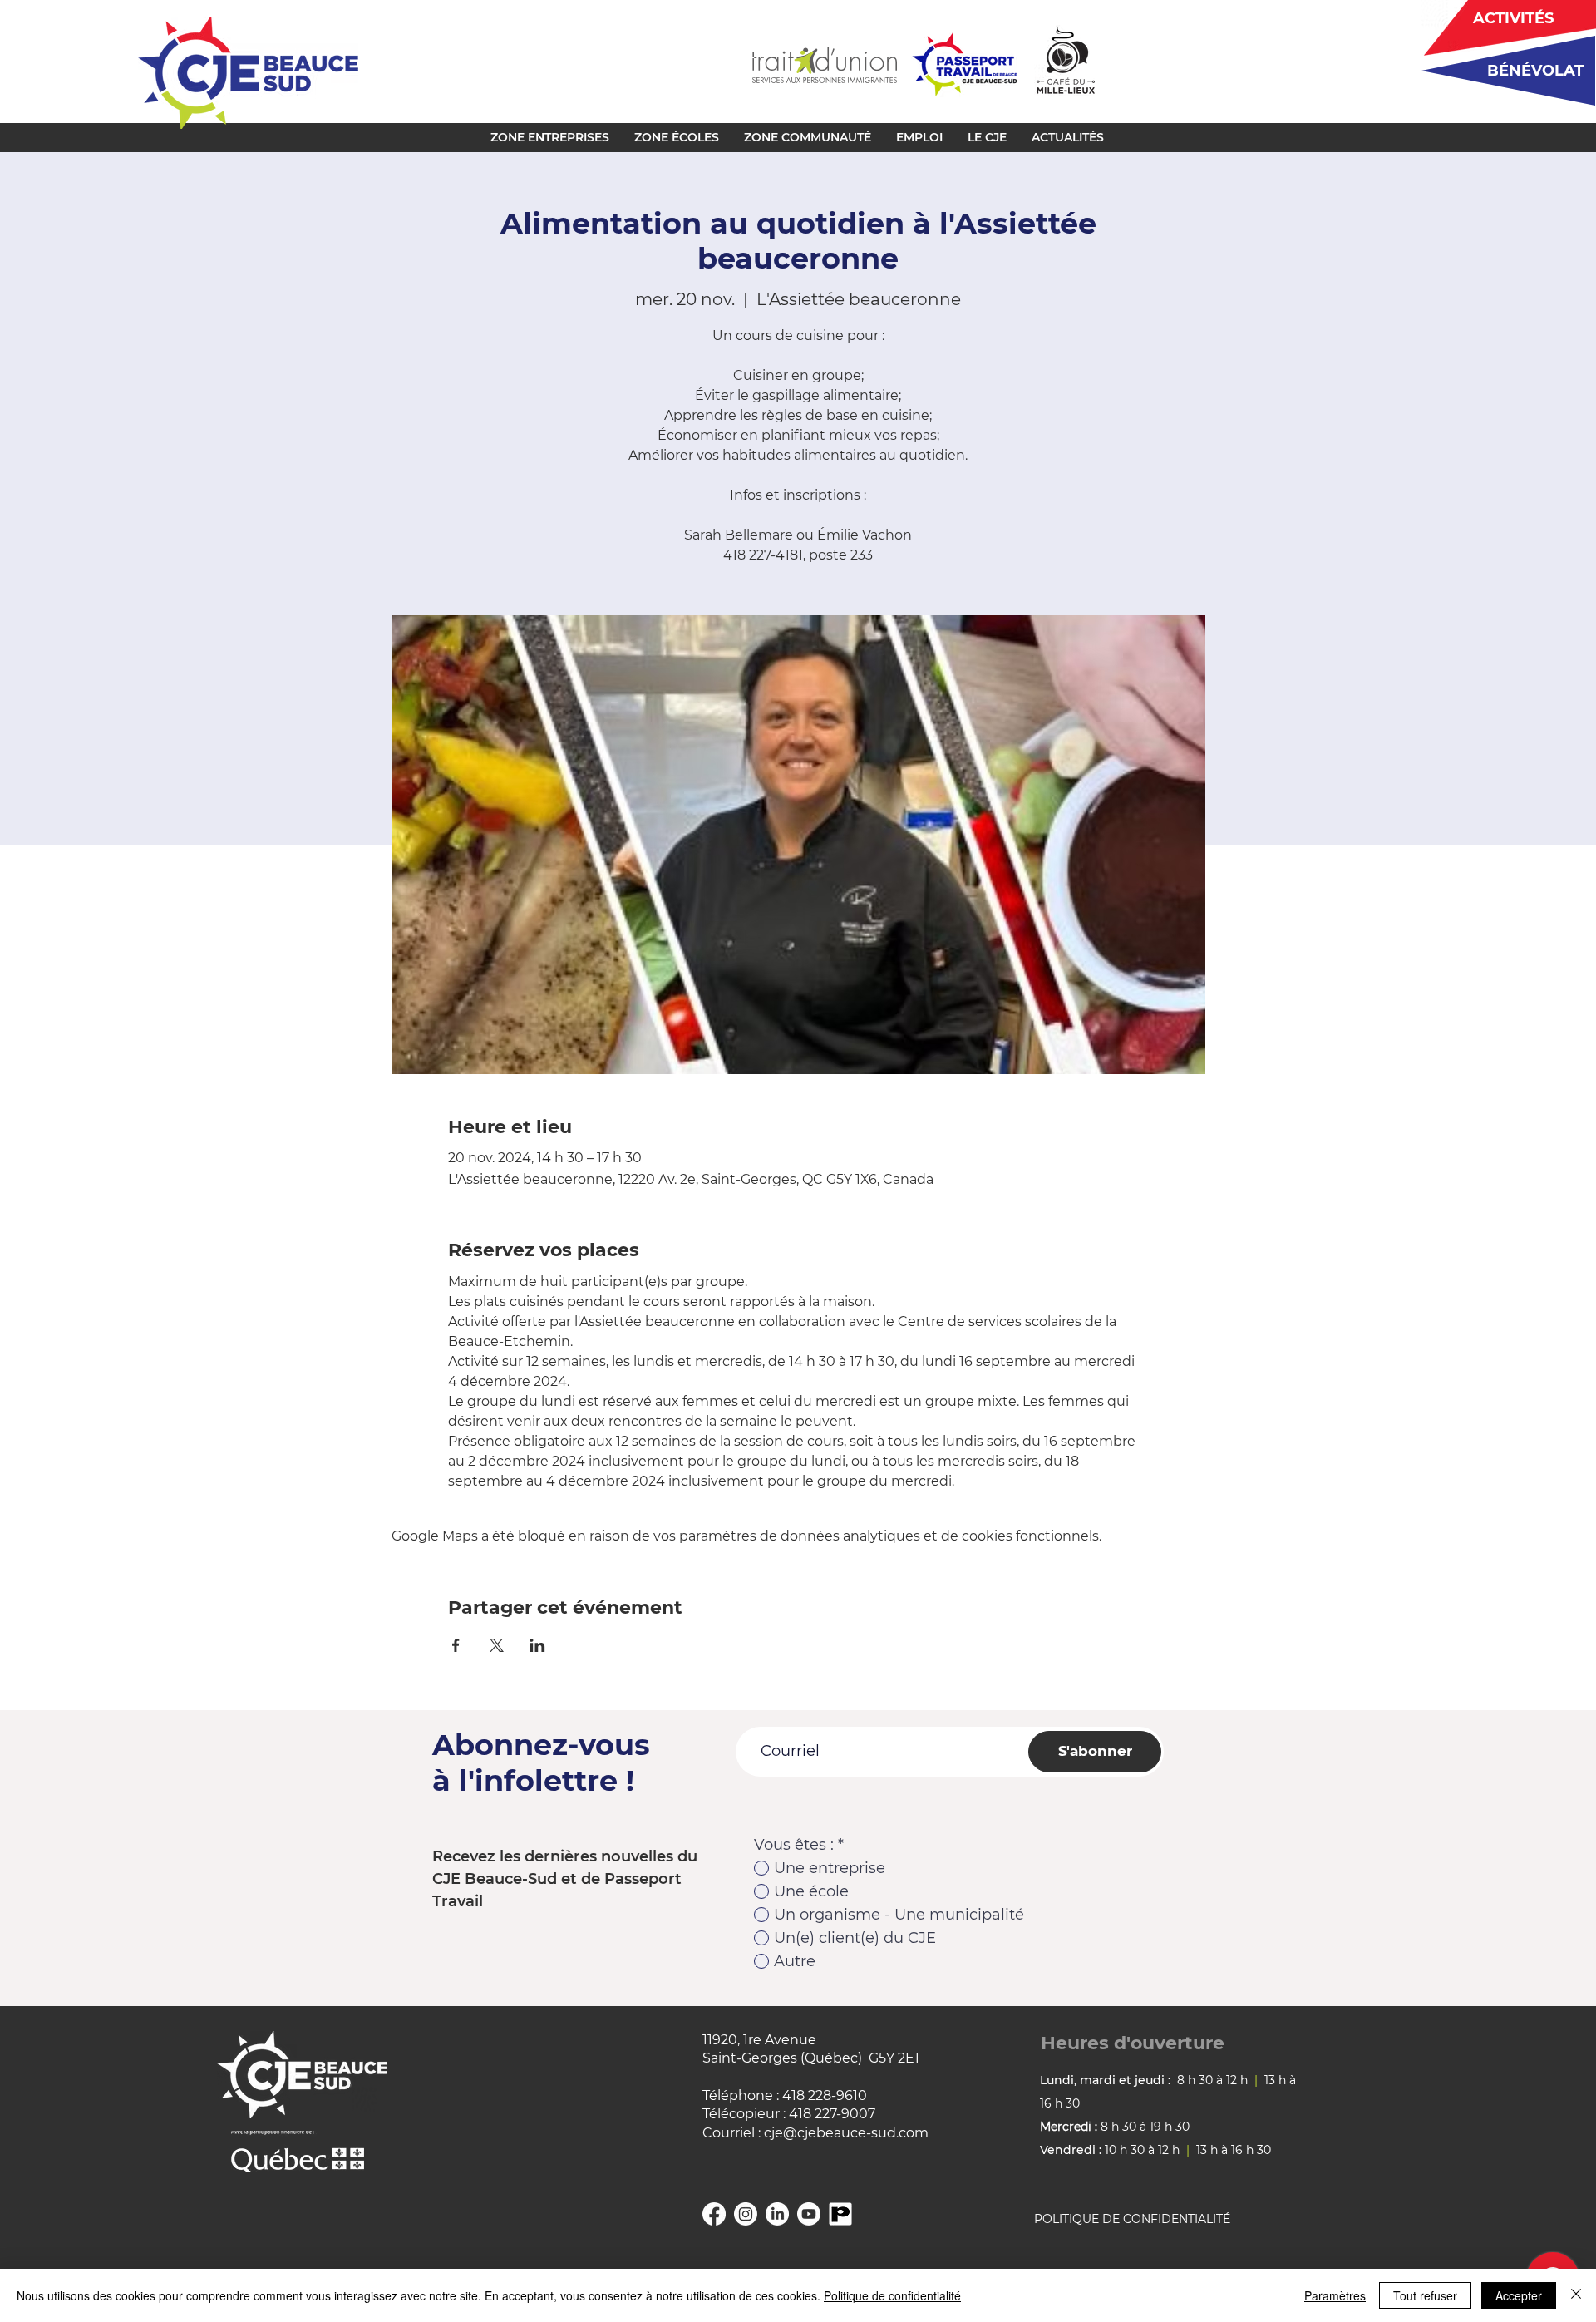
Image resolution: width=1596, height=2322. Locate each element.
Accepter (1519, 2295)
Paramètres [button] (1335, 2295)
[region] (1502, 70)
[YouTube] (809, 2214)
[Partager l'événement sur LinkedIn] (537, 1645)
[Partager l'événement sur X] (497, 1645)
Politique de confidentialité (892, 2295)
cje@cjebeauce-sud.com (846, 2133)
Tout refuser (1425, 2295)
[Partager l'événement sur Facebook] (456, 1645)
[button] (550, 137)
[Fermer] (1576, 2295)
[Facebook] (714, 2214)
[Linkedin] (777, 2214)
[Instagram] (746, 2214)
